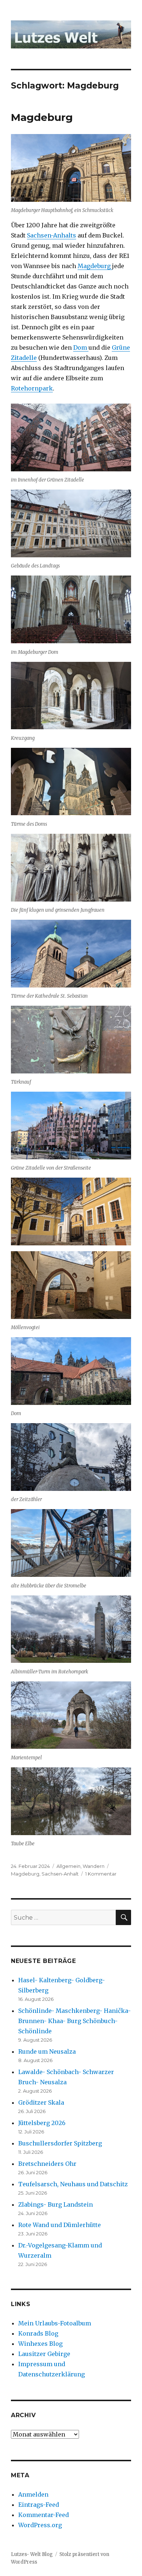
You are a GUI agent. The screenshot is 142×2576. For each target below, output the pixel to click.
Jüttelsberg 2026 (42, 2123)
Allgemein (68, 1866)
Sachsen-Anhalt (60, 1874)
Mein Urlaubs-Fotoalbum (55, 2323)
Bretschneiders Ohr (47, 2164)
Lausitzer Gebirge (44, 2354)
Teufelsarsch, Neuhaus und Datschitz (73, 2184)
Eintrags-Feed (39, 2505)
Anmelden (33, 2494)
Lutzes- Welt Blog (32, 2554)
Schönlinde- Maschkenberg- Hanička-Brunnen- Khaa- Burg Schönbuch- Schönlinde (74, 2021)
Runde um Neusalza (47, 2051)
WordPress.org (40, 2525)
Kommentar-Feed (44, 2515)
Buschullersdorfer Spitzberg (60, 2143)
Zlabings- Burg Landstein (56, 2204)
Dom (81, 347)
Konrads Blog (38, 2333)
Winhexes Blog (40, 2344)
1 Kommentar (101, 1874)
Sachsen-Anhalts (52, 235)
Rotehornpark (32, 388)
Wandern (94, 1866)
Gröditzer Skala (41, 2102)
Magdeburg (42, 117)
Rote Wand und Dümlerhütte (60, 2225)
